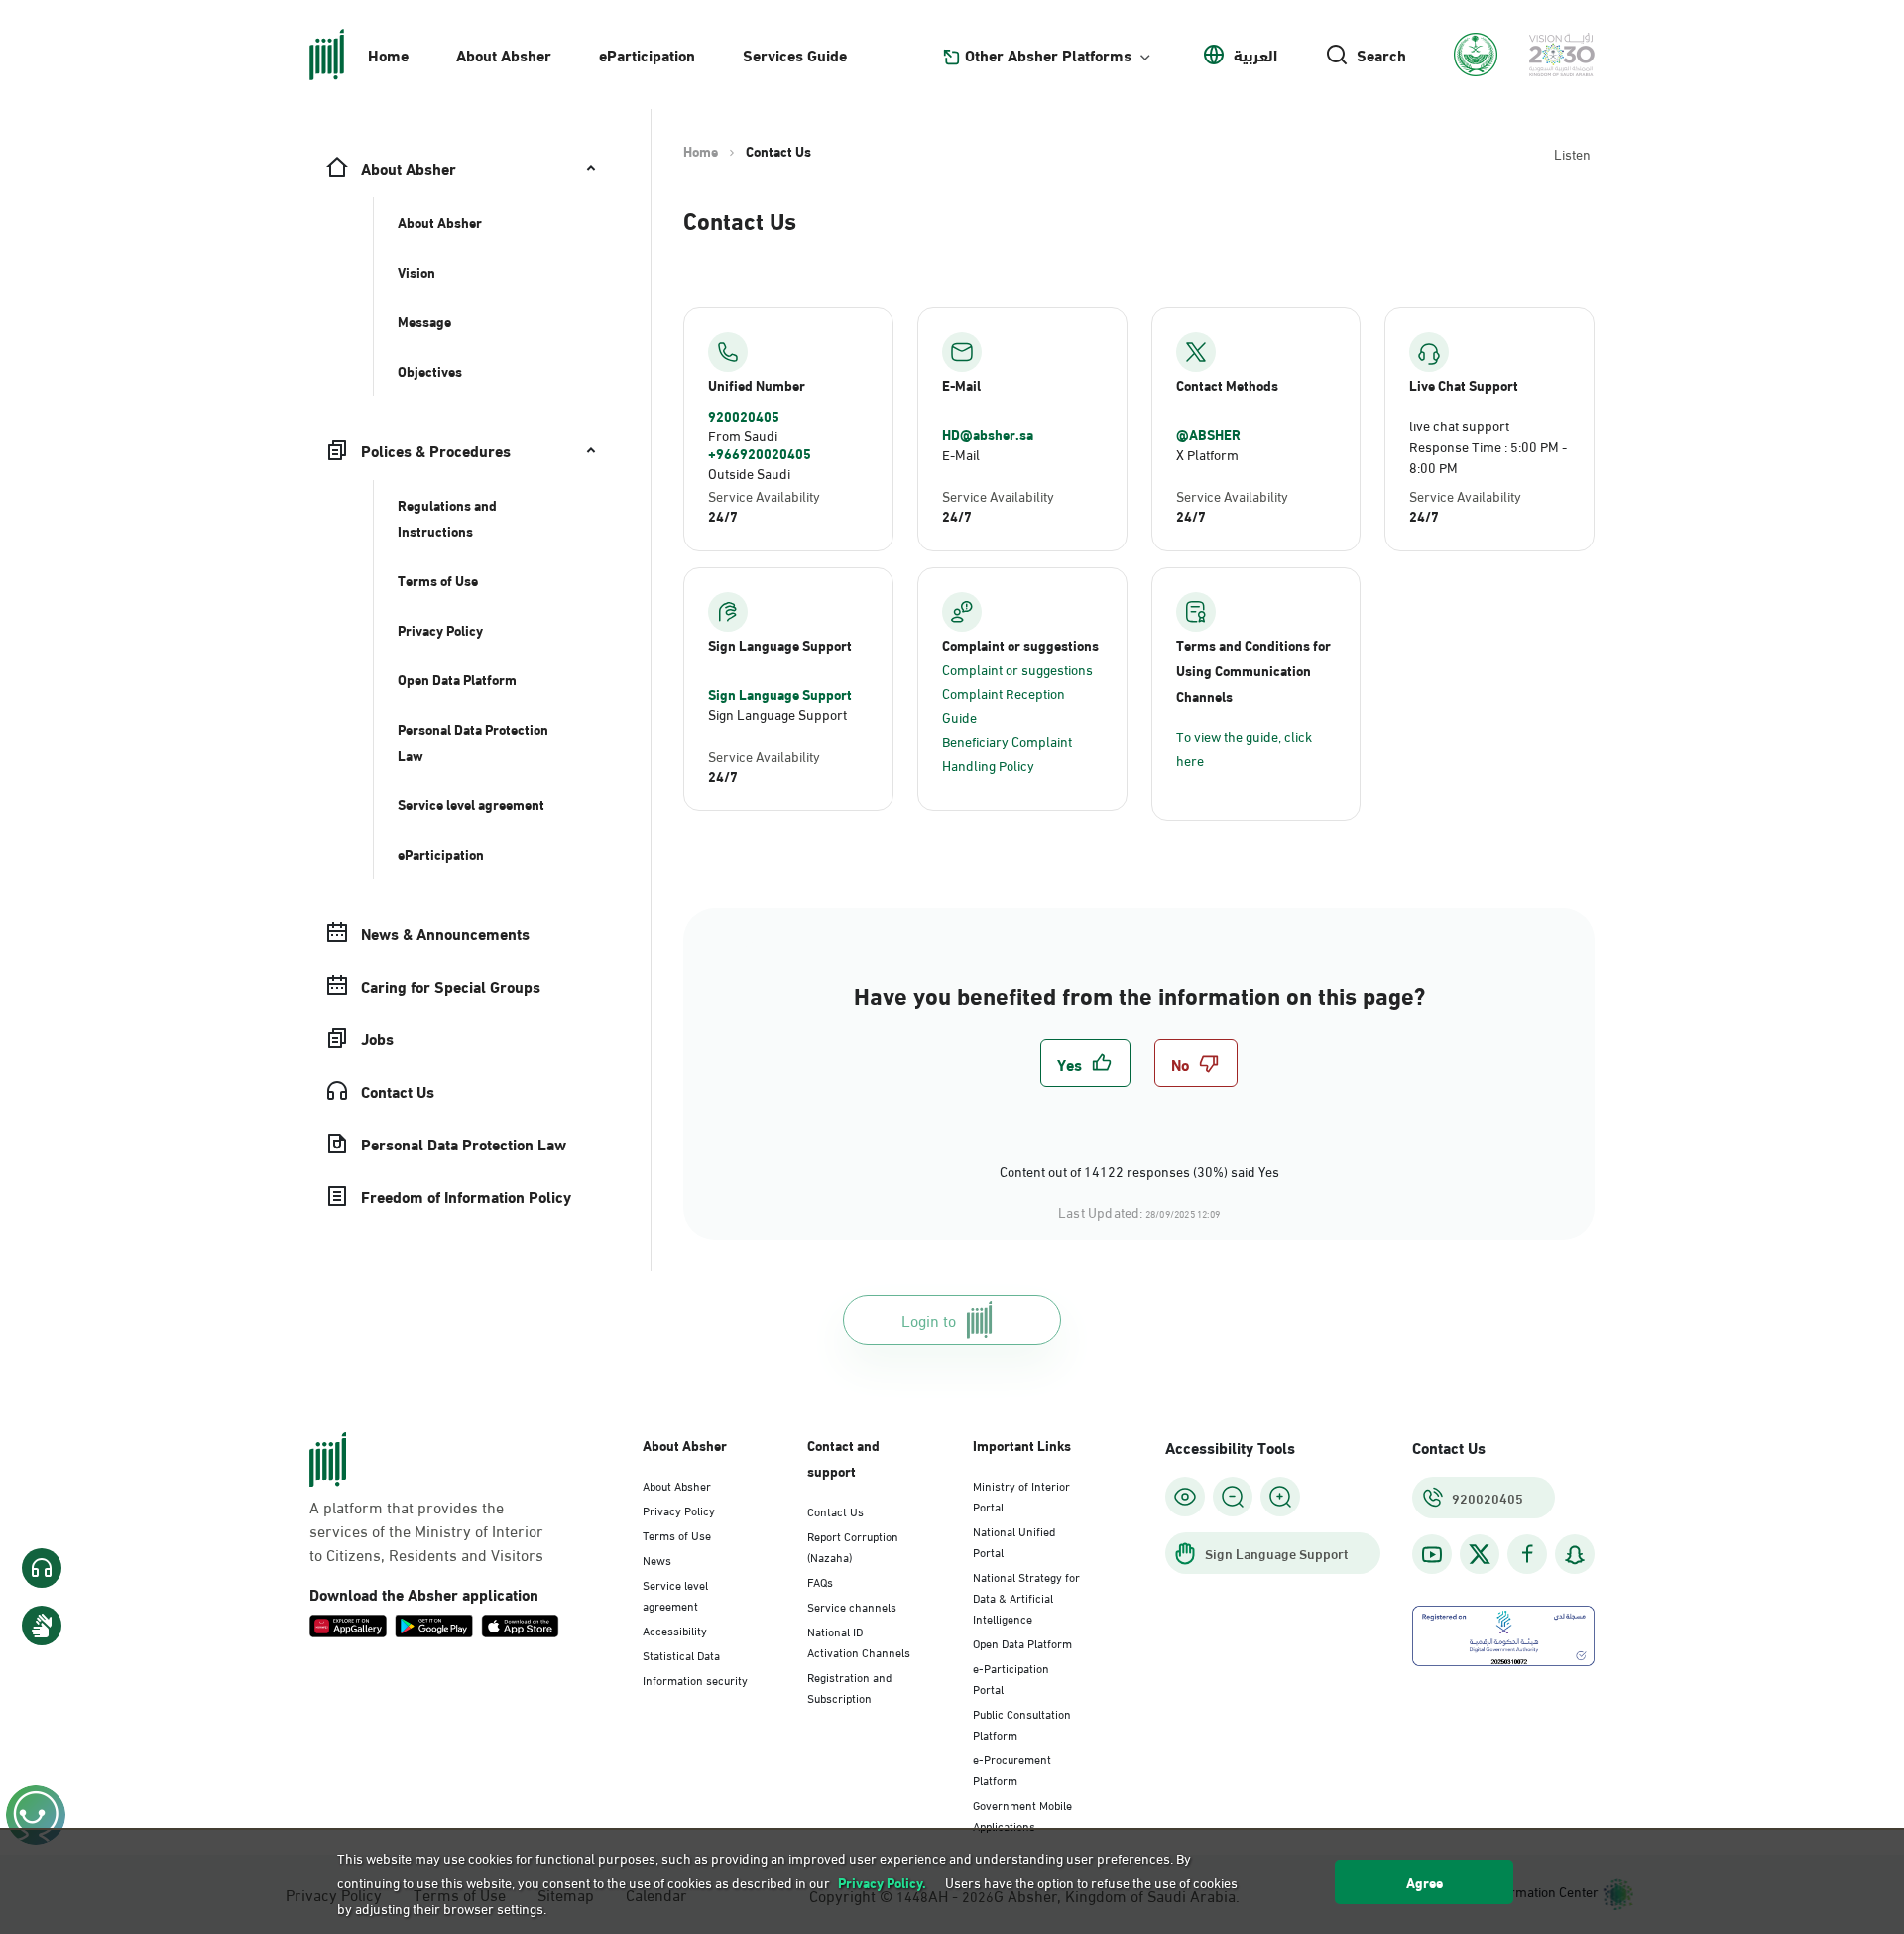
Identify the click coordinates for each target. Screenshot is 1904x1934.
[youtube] (1432, 1555)
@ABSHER (1208, 434)
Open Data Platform (1022, 1642)
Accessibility (675, 1630)
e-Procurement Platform (1012, 1769)
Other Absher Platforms (1048, 55)
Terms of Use (677, 1534)
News (657, 1559)
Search (1381, 55)
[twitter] (1480, 1554)
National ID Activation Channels (859, 1641)
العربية (1255, 55)
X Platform (1207, 454)
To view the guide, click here (1244, 747)
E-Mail (961, 454)
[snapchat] (1575, 1555)
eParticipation (647, 54)
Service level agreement (675, 1594)
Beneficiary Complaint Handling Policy (1007, 752)
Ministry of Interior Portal (1021, 1495)
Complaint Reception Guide (1004, 705)
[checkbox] (1085, 1063)
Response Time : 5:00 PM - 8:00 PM (1488, 456)
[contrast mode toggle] (1185, 1497)
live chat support (1459, 425)
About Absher (504, 54)
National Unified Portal (1014, 1541)
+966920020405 (760, 453)
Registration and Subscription (849, 1687)
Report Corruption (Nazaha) (853, 1546)
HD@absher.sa (988, 434)
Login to (929, 1320)
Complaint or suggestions (1017, 669)
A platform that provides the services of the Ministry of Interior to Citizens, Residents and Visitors (426, 1530)
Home (388, 54)
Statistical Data (681, 1654)
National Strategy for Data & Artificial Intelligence (1026, 1597)
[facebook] (1527, 1555)
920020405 (744, 416)
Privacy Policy (679, 1510)
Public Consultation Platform (1022, 1723)
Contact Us (835, 1511)
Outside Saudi (749, 473)
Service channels (852, 1606)
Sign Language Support (780, 694)
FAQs (820, 1581)
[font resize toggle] (1233, 1497)
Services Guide (795, 54)
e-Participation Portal (1011, 1678)
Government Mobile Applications (1022, 1814)
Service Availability (764, 495)
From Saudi (743, 435)
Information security (695, 1679)
